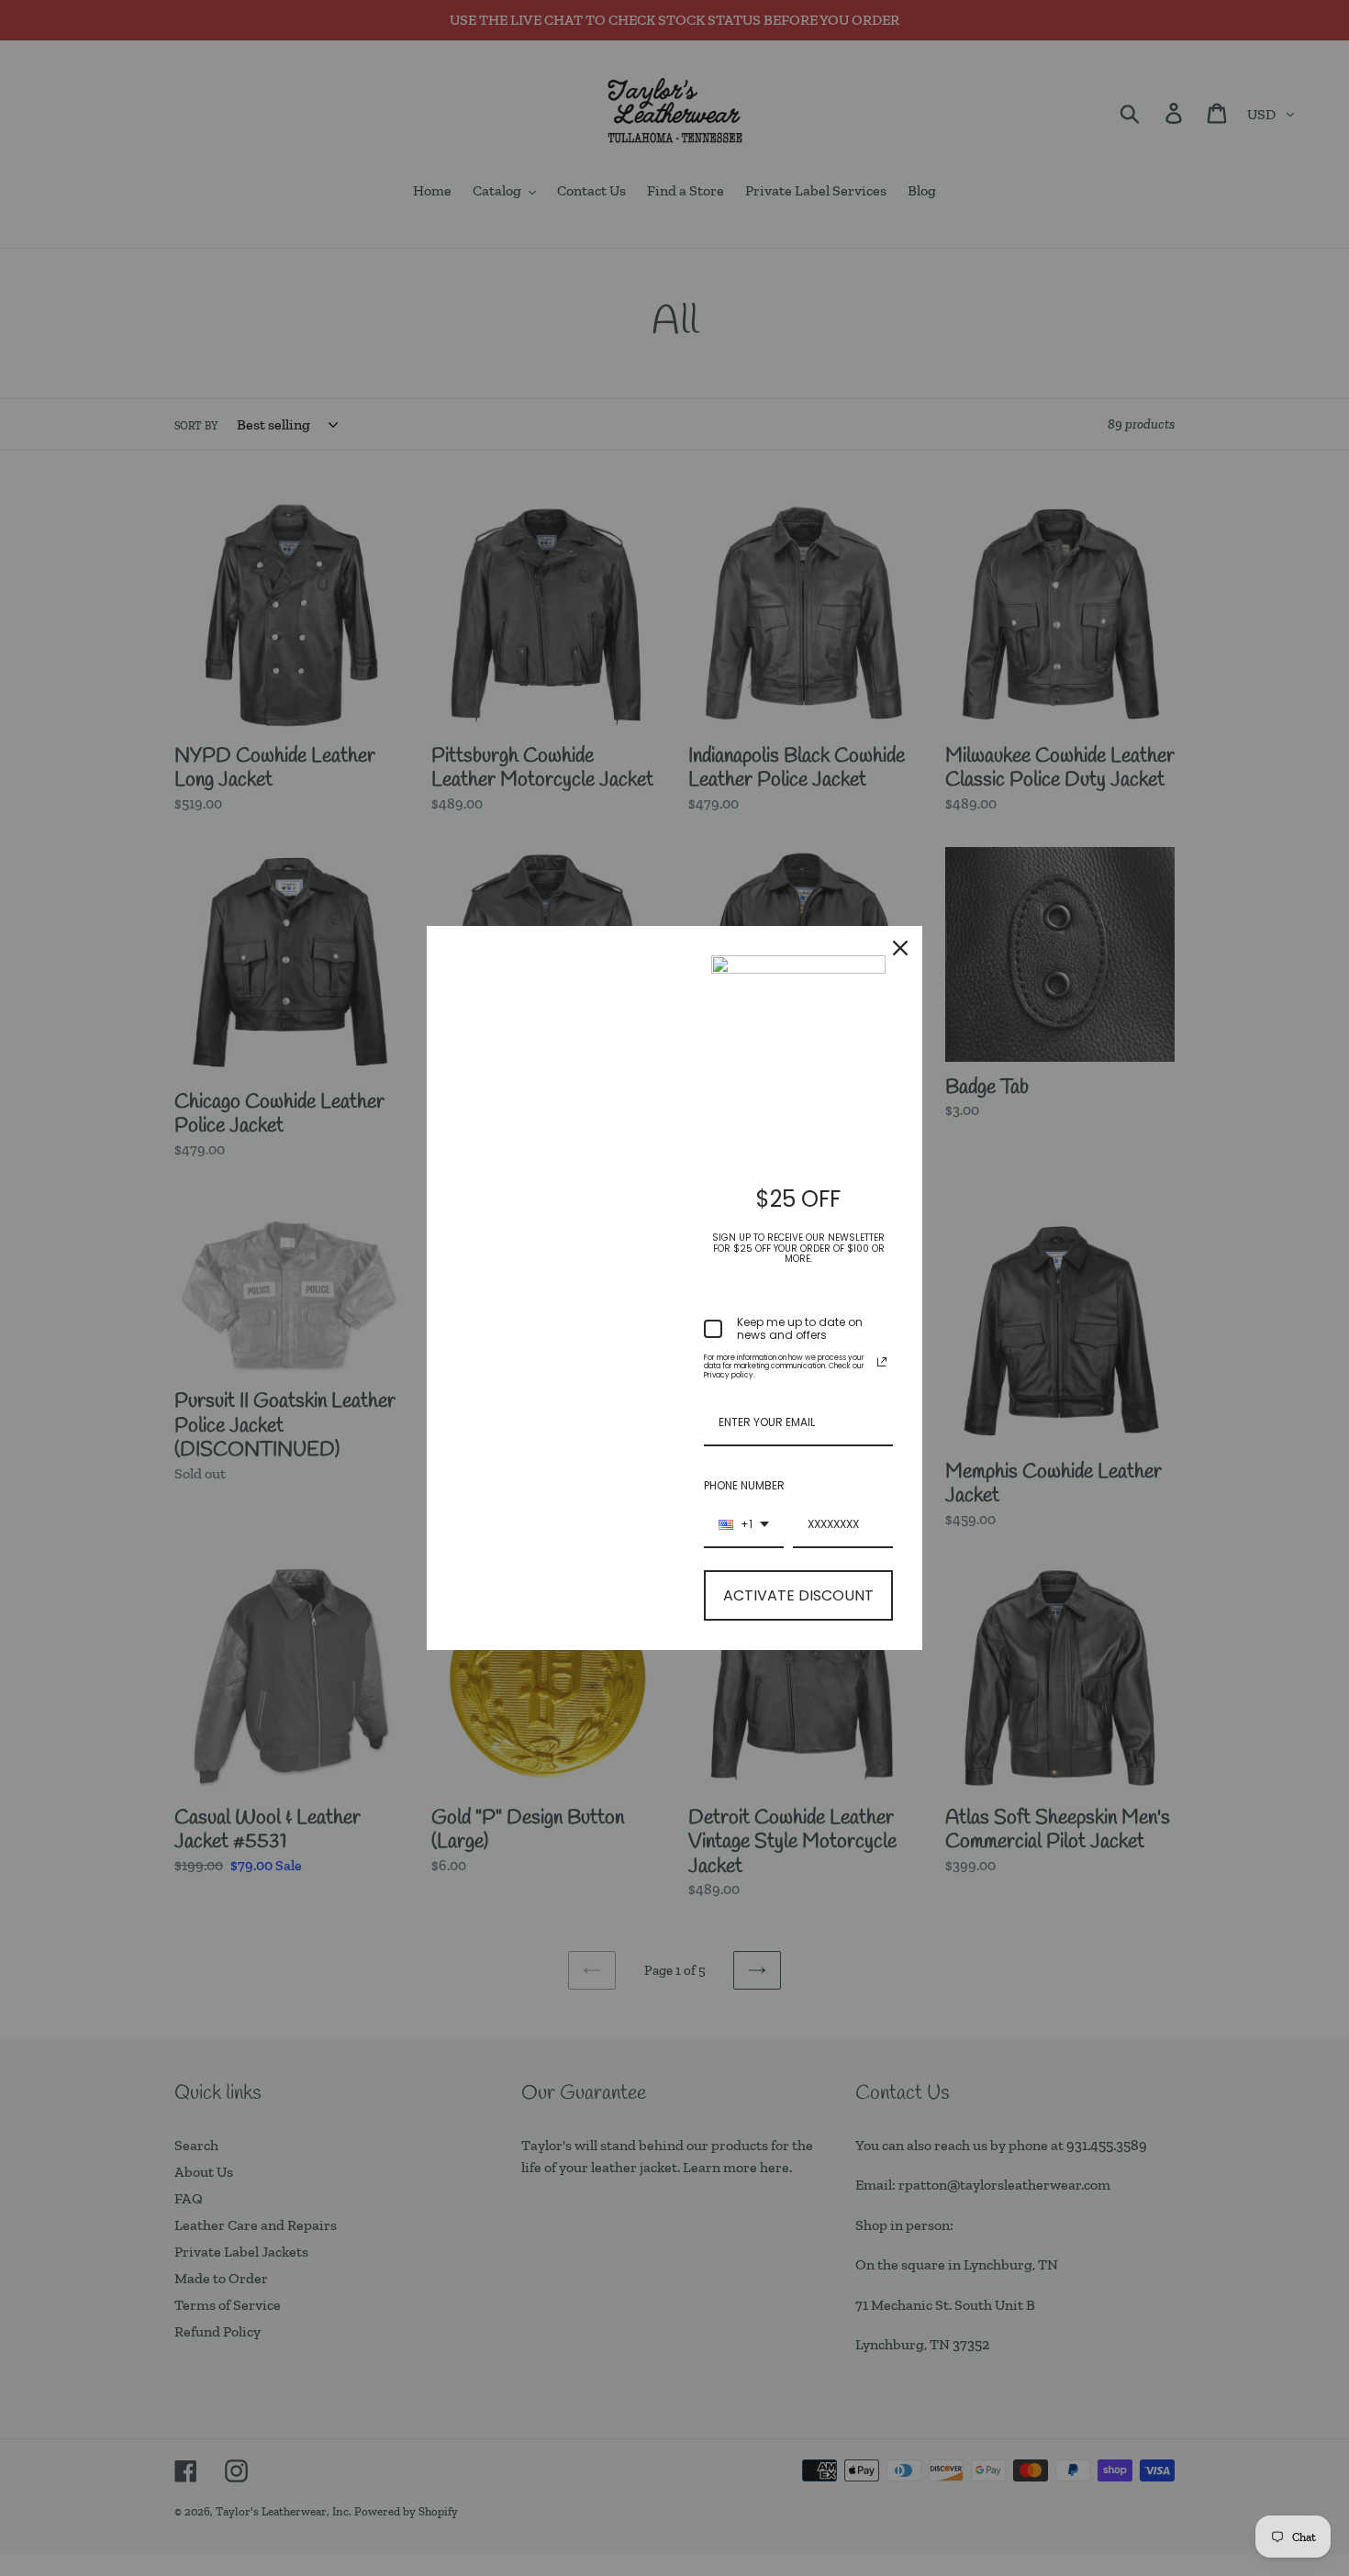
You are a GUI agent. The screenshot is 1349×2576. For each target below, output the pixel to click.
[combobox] (744, 1525)
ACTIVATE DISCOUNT (798, 1595)
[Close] (900, 948)
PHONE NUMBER (744, 1485)
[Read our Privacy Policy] (882, 1362)
